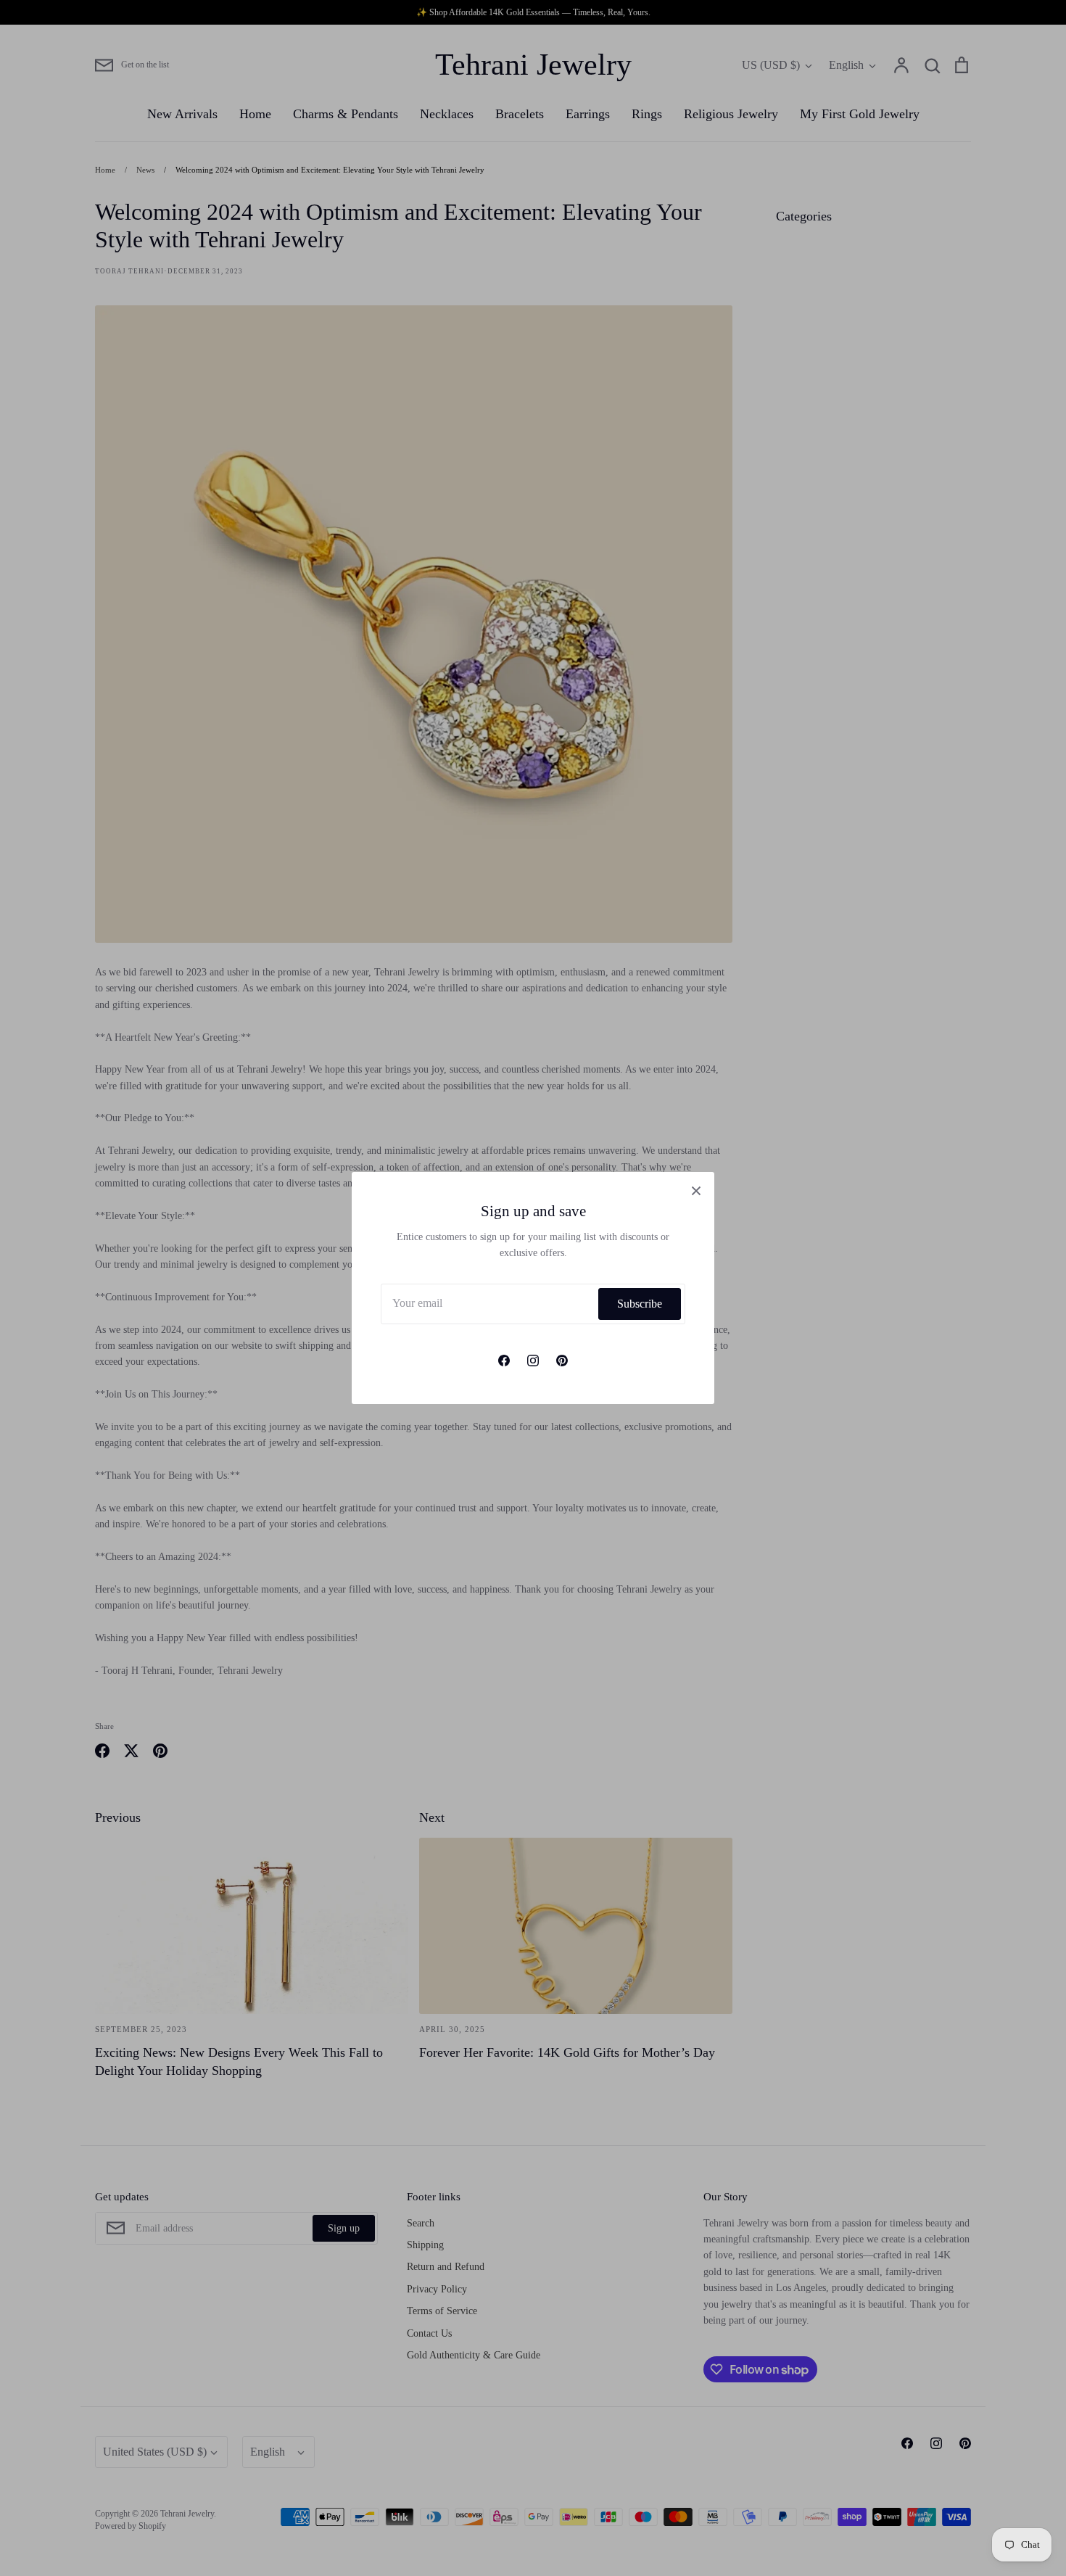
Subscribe (640, 1304)
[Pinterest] (562, 1361)
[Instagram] (533, 1361)
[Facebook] (504, 1361)
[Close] (696, 1190)
